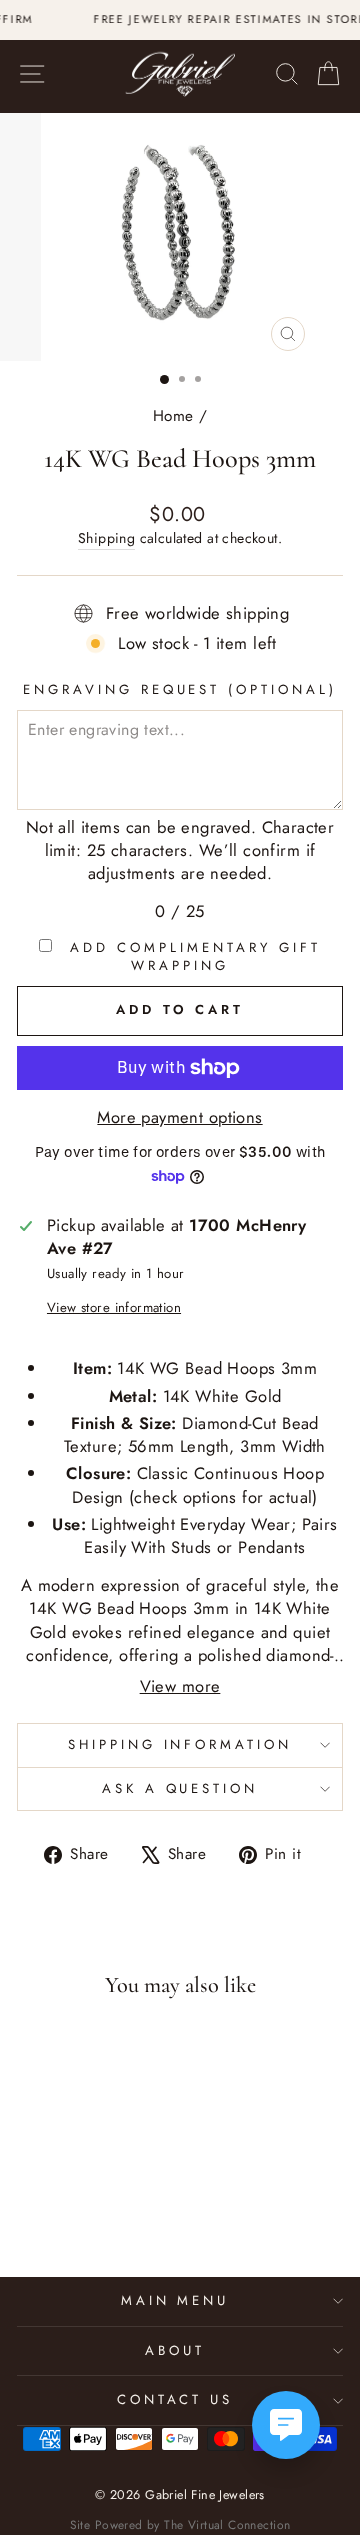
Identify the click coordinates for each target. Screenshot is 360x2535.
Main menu (175, 2300)
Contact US (175, 2399)
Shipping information (180, 1744)
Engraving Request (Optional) (180, 690)
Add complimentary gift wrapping (191, 957)
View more (180, 1686)
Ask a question (180, 1788)
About (175, 2350)
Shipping (106, 538)
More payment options (179, 1117)
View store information (114, 1308)
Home (173, 416)
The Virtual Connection (227, 2525)
